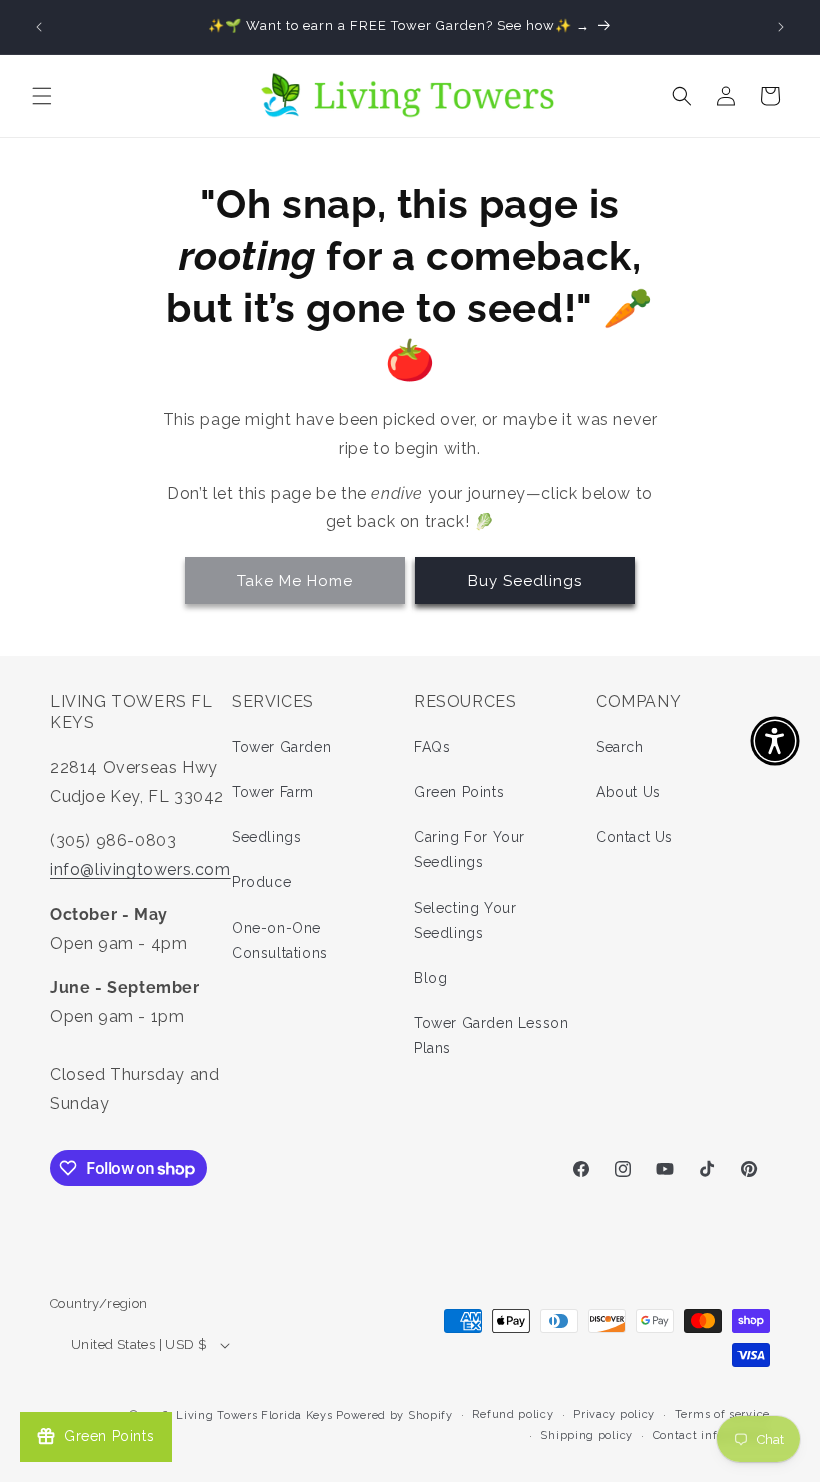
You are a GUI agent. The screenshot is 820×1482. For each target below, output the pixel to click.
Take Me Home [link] (295, 581)
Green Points (459, 792)
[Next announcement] (781, 27)
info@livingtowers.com (140, 869)
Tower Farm (273, 792)
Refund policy (512, 1414)
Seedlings (266, 837)
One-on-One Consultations (280, 940)
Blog (430, 978)
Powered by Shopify (394, 1415)
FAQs (432, 747)
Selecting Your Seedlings (465, 920)
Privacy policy (614, 1414)
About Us (628, 792)
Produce (261, 882)
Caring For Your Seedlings (469, 849)
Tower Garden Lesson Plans (491, 1035)
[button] (42, 96)
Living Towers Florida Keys (254, 1415)
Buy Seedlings (525, 581)
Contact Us (634, 837)
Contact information (711, 1435)
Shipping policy (586, 1435)
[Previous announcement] (39, 27)
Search (620, 747)
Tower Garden (281, 747)
